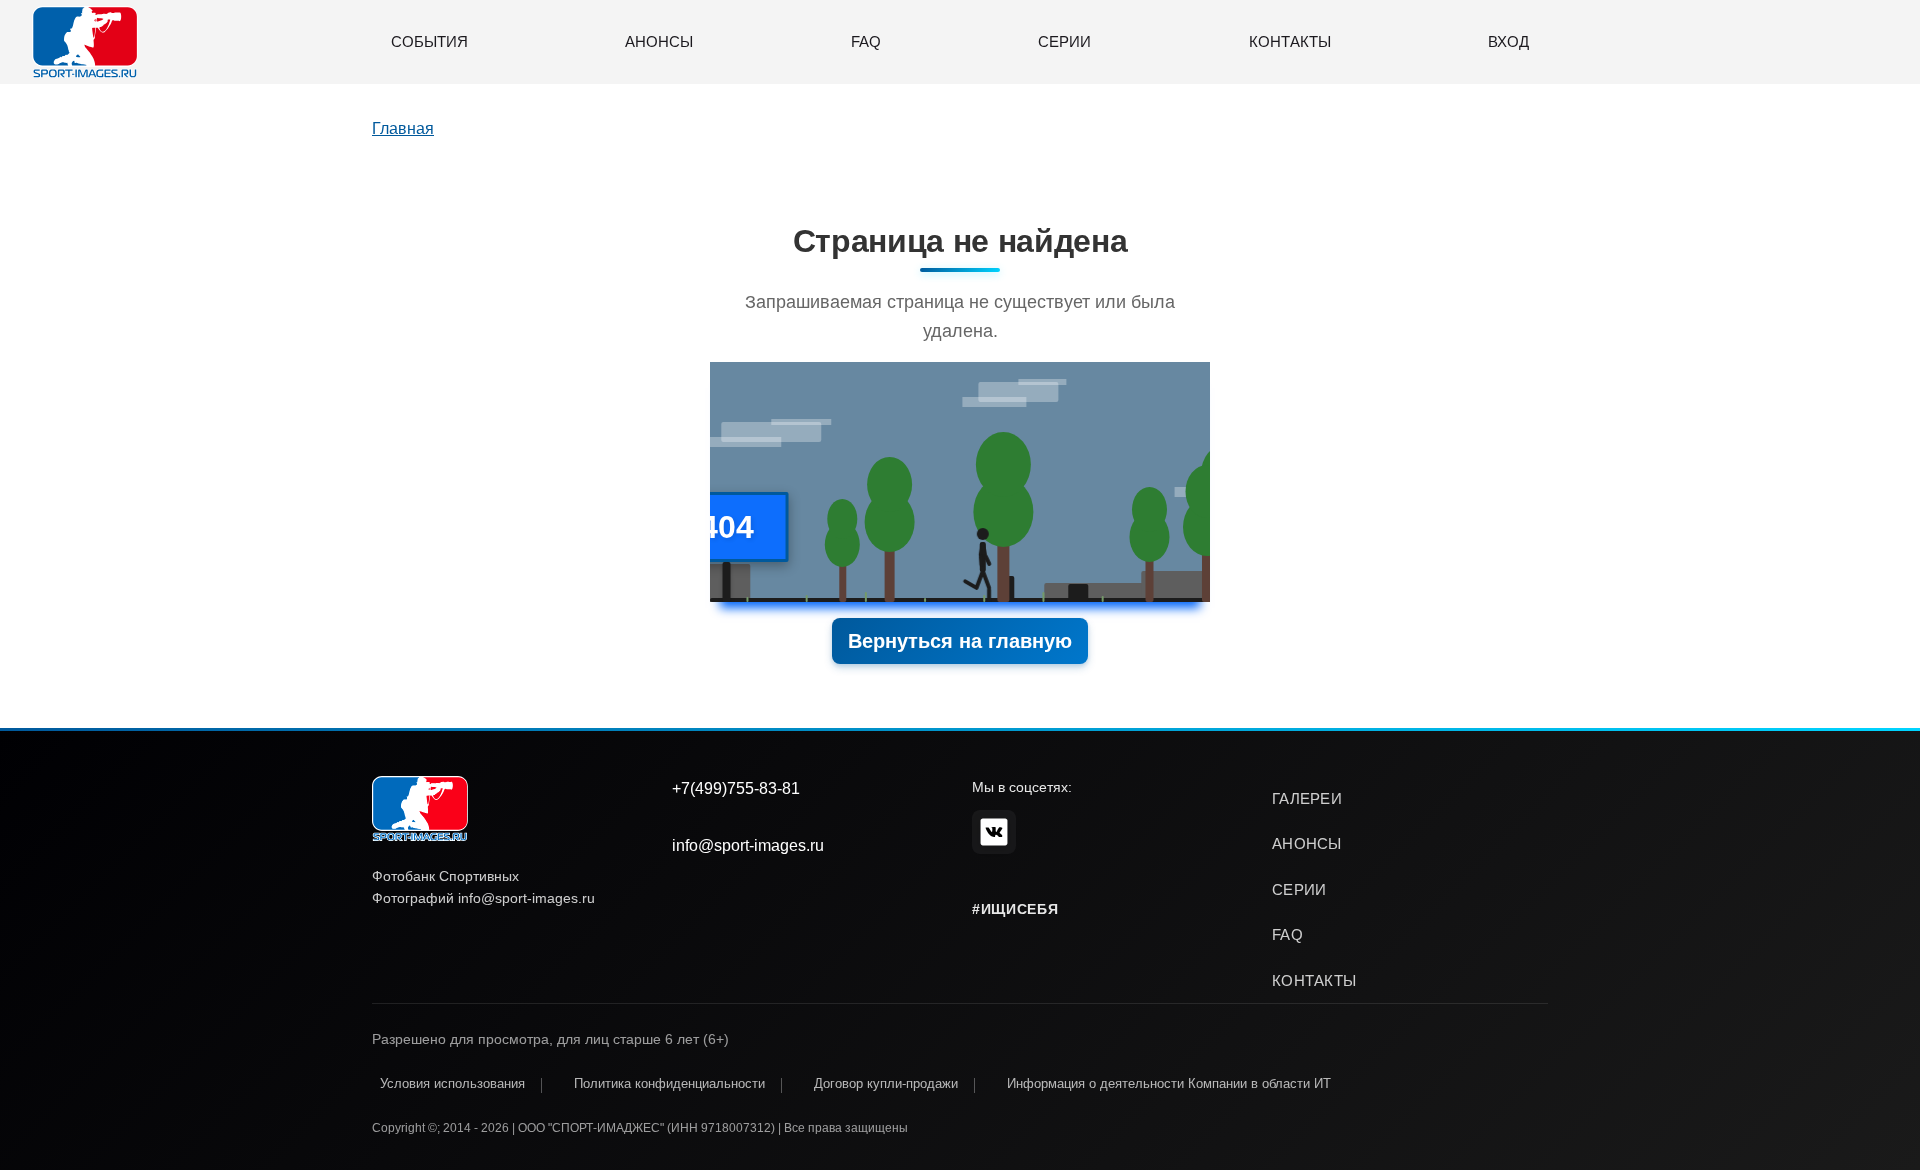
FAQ (866, 41)
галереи (1307, 798)
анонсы (1307, 843)
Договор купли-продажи (886, 1083)
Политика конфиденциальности (669, 1083)
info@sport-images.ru (748, 845)
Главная (403, 128)
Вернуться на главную (960, 641)
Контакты (1290, 41)
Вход (1508, 41)
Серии (1064, 41)
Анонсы (659, 41)
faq (1287, 934)
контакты (1314, 980)
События (429, 41)
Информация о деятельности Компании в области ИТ (1169, 1083)
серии (1299, 889)
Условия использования (452, 1083)
